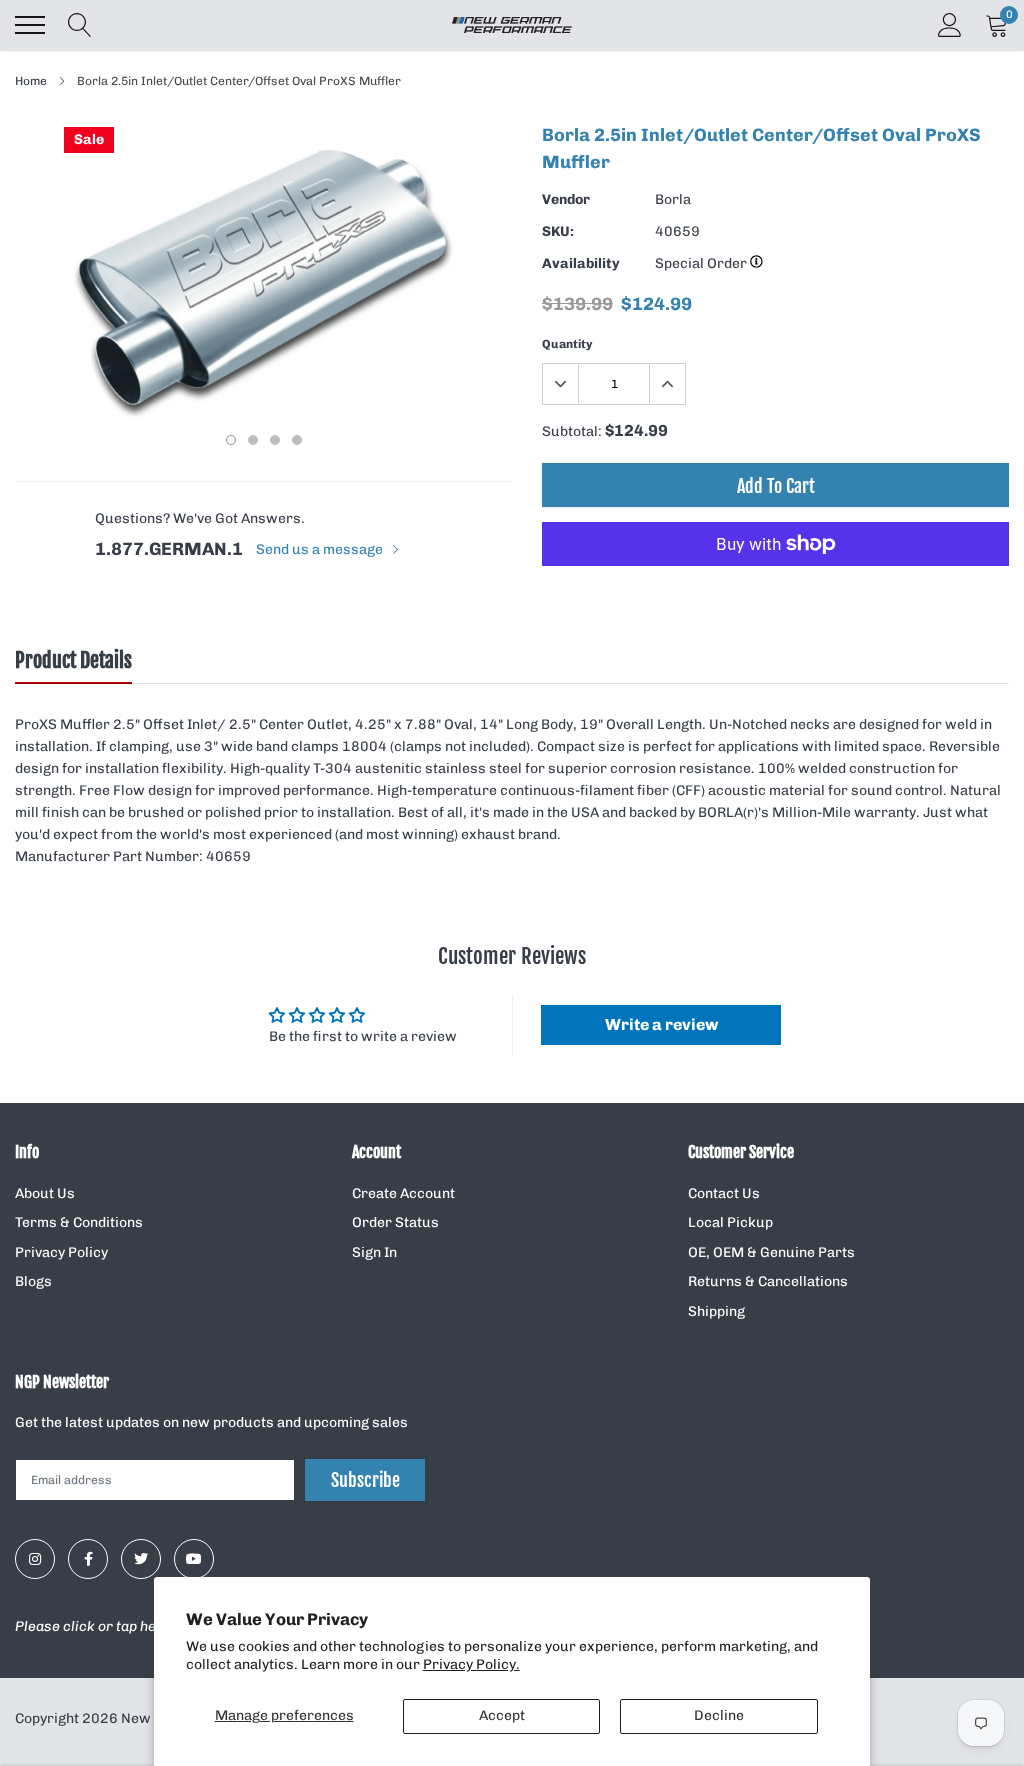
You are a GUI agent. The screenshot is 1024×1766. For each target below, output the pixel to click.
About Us (45, 1193)
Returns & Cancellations (768, 1281)
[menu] (30, 25)
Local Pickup (730, 1222)
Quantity (567, 344)
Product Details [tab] (73, 661)
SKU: (558, 231)
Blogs (33, 1281)
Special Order (702, 263)
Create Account (403, 1193)
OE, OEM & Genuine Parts (771, 1252)
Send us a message (321, 549)
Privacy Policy (61, 1252)
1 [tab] (231, 440)
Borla (673, 199)
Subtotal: (572, 431)
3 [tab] (275, 440)
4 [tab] (297, 440)
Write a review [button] (661, 1024)
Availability (581, 263)
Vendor (566, 199)
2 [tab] (253, 440)
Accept (502, 1715)
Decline (719, 1715)
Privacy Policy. (471, 1664)
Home (31, 81)
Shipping (716, 1311)
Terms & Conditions (79, 1222)
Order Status (395, 1222)
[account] (950, 24)
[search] (80, 25)
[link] (35, 1559)
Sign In (374, 1252)
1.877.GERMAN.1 (169, 549)
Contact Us (724, 1193)
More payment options (775, 593)
